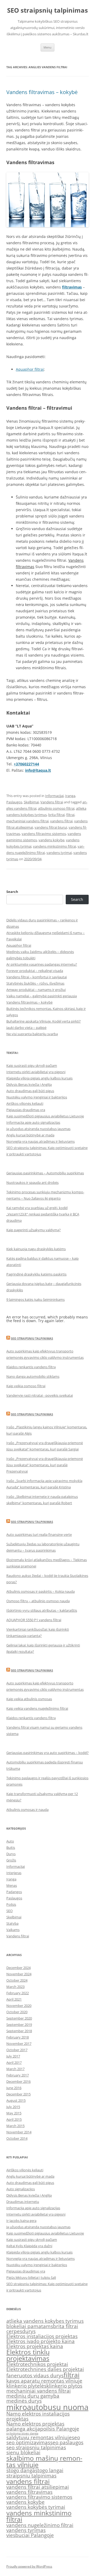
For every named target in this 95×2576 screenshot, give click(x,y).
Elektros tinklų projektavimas (28, 2355)
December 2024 (18, 1968)
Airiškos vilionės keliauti (25, 1103)
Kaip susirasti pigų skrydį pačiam (32, 1065)
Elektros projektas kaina (35, 2346)
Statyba (12, 1923)
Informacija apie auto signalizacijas (33, 1122)
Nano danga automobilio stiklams (33, 1376)
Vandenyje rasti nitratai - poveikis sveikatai (40, 1395)
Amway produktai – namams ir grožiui (36, 990)
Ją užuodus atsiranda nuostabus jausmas (38, 1129)
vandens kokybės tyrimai (36, 2507)
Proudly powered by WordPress (29, 2566)
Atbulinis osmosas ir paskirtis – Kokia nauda (41, 1591)
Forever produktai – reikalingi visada (35, 971)
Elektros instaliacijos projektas (42, 2336)
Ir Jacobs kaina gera (21, 2221)
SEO (9, 1911)
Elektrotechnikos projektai (37, 2364)
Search (12, 892)
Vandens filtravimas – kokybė (42, 92)
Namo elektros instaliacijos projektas (38, 2416)
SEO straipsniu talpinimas (32, 1338)
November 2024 (19, 1974)
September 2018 (19, 2031)
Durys (11, 1854)
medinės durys (24, 2401)
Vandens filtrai (52, 802)
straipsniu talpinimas (31, 2476)
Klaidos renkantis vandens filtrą (31, 1367)
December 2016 (18, 2081)
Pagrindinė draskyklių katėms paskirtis (36, 1274)
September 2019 (19, 2025)
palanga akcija (23, 2429)
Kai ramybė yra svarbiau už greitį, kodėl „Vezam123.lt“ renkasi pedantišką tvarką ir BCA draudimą (43, 1214)
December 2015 (18, 2094)
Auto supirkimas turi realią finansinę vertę (39, 1534)
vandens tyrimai (59, 853)
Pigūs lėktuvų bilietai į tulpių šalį (31, 2277)
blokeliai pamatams (30, 2326)
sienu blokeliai (23, 2452)
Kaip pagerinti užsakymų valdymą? (34, 1230)
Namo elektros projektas (35, 2424)
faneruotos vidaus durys (35, 2375)
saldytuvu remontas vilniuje (39, 2437)
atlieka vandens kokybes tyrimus (45, 2321)
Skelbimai (31, 802)
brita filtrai (56, 815)
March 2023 (15, 1987)
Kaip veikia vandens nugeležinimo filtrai (37, 1708)
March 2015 (15, 2126)
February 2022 (18, 1993)
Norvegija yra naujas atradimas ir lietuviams (41, 1141)
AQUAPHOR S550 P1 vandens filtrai (34, 1620)
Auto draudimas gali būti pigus (30, 1091)
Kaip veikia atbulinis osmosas (29, 1699)
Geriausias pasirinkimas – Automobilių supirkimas (45, 1173)
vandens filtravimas (29, 2492)
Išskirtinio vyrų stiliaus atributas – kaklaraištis (42, 1610)
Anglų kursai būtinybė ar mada (30, 1135)
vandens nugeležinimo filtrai (40, 2525)
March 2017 (15, 2069)
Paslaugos (14, 802)
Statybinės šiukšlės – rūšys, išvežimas (35, 983)
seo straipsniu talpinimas (36, 2447)
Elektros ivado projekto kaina (41, 2341)
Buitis (11, 1847)
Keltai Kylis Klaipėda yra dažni (29, 2246)
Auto (10, 1841)
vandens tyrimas (26, 2530)
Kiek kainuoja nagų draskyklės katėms (36, 1249)
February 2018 (18, 2037)
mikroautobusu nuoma (47, 2407)
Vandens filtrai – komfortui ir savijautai (37, 977)
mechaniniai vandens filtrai (27, 821)
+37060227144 (26, 764)
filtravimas (72, 287)
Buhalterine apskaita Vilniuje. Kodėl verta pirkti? (44, 1021)
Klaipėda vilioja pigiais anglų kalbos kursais (39, 1078)
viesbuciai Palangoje (30, 2535)
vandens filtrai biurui (51, 827)
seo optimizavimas (28, 2442)
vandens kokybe (51, 840)
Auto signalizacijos (21, 2189)
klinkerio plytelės (26, 2386)
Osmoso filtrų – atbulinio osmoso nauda (38, 1601)
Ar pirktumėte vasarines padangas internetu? (42, 964)
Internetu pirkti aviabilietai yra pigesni (36, 1072)
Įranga (70, 796)
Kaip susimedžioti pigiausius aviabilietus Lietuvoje (45, 1116)
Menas (12, 1885)
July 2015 (13, 2107)
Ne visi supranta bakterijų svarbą (32, 1034)
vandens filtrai (61, 821)
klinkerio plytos (64, 2386)
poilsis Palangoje (60, 2429)
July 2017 (13, 2056)
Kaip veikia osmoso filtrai (26, 1386)
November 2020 (19, 2006)
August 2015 (16, 2100)
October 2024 (17, 1980)
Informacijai (54, 796)
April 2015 (14, 2119)
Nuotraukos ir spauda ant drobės (32, 1182)
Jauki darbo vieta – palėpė (26, 1028)
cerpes (14, 2331)
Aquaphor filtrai (30, 369)
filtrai (70, 815)
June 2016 (14, 2088)
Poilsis (11, 1904)
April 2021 (14, 1999)
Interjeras (14, 1873)
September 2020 (19, 2018)
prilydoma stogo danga (22, 2433)
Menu (47, 47)
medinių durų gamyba (33, 2396)
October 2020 (17, 2012)
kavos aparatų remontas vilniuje (44, 2381)
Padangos (14, 1892)
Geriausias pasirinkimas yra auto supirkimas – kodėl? (47, 1753)
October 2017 (17, 2050)
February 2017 (18, 2075)
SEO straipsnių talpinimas (47, 10)
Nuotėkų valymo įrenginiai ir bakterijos (37, 1097)
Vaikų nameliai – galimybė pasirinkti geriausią (42, 996)
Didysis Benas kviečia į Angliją (29, 1084)
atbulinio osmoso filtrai (56, 808)
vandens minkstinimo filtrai (54, 846)
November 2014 (19, 2132)
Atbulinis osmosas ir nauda (27, 1810)
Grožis (11, 1860)
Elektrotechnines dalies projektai (45, 2369)
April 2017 (14, 2062)
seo (76, 2437)
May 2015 (14, 2113)
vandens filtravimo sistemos (44, 834)
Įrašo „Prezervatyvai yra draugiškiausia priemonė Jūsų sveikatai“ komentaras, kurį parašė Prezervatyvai (45, 1465)
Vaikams (13, 1930)
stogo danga (21, 2470)
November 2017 (19, 2044)
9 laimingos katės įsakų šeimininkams (35, 1299)
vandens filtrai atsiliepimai (38, 2487)
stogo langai (49, 2470)
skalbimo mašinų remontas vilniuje (44, 2461)
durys (29, 2331)
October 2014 (17, 2138)
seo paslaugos (67, 2442)
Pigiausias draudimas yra (26, 1110)
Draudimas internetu (23, 2202)
